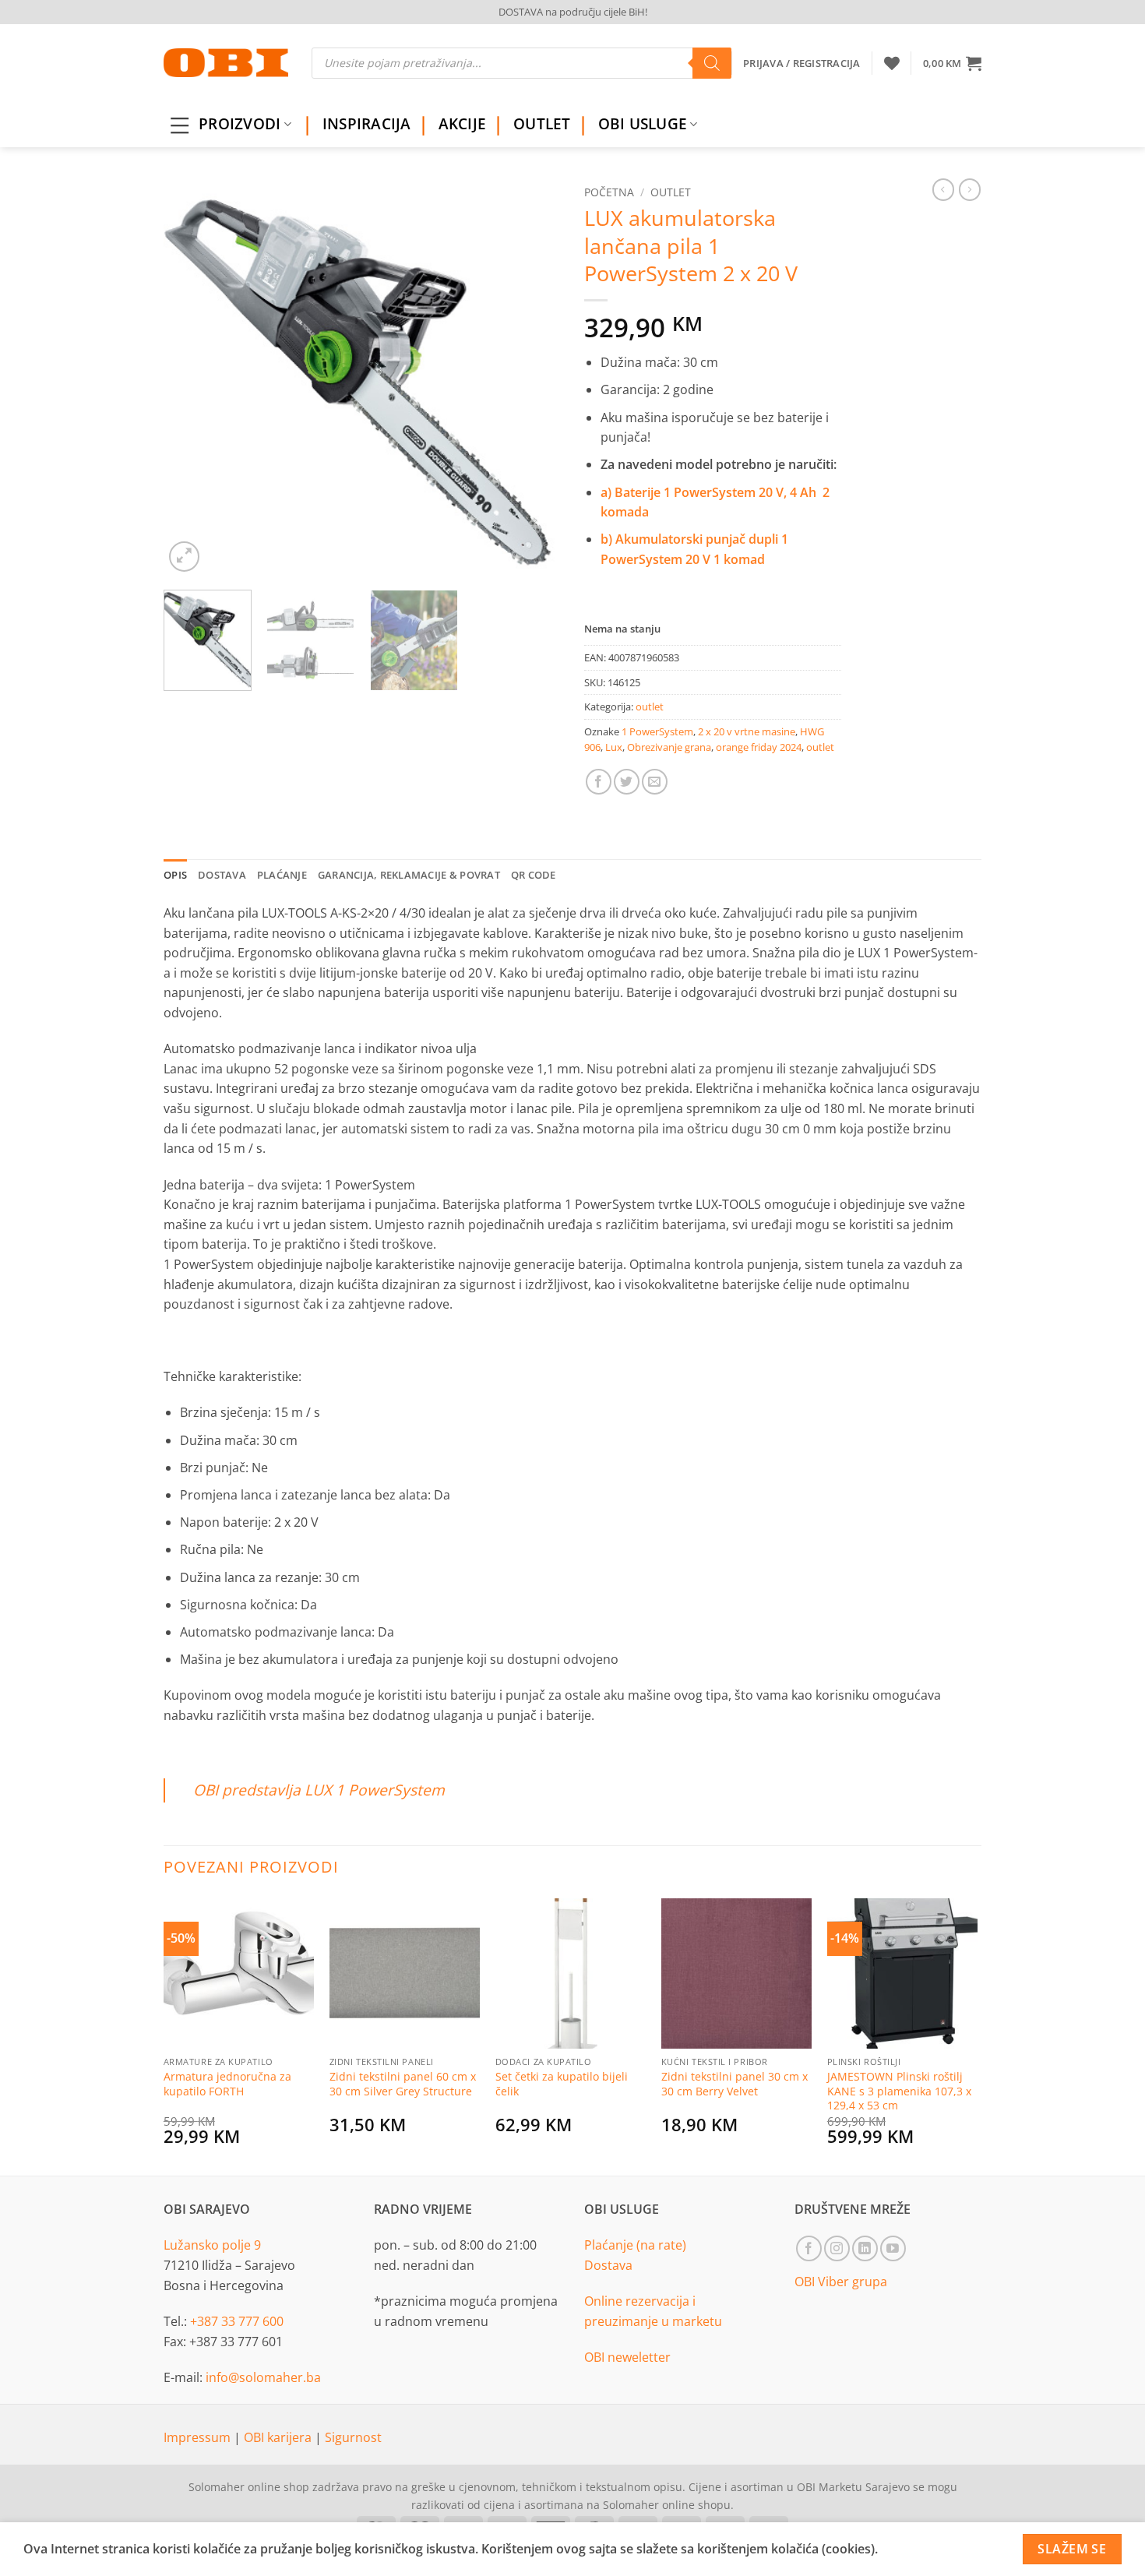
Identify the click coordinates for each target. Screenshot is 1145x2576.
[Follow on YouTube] (893, 2248)
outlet (671, 192)
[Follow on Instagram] (837, 2248)
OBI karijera (279, 2437)
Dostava (608, 2265)
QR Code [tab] (534, 875)
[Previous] (191, 377)
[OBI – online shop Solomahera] (226, 63)
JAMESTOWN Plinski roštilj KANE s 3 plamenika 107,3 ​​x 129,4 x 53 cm (899, 2091)
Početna (609, 192)
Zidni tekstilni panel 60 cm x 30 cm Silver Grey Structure (403, 2084)
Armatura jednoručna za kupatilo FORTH (227, 2084)
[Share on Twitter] (627, 782)
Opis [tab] (175, 875)
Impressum (199, 2437)
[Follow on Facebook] (809, 2248)
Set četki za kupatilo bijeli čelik (562, 2084)
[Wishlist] (892, 63)
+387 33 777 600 (237, 2321)
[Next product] (943, 189)
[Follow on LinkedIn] (865, 2248)
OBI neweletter (627, 2357)
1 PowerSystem (657, 731)
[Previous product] (970, 189)
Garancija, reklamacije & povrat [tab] (409, 875)
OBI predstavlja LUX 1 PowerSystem (319, 1790)
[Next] (534, 377)
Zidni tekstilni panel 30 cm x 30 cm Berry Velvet (735, 2084)
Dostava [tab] (222, 875)
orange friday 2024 (759, 747)
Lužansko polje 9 (212, 2245)
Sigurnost (353, 2437)
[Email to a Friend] (655, 782)
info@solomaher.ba (263, 2377)
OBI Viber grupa (841, 2282)
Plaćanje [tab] (282, 875)
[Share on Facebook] (599, 782)
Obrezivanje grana (669, 747)
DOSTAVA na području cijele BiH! (573, 12)
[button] (952, 63)
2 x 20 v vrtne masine (747, 731)
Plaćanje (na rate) (635, 2245)
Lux (614, 747)
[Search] (712, 63)
